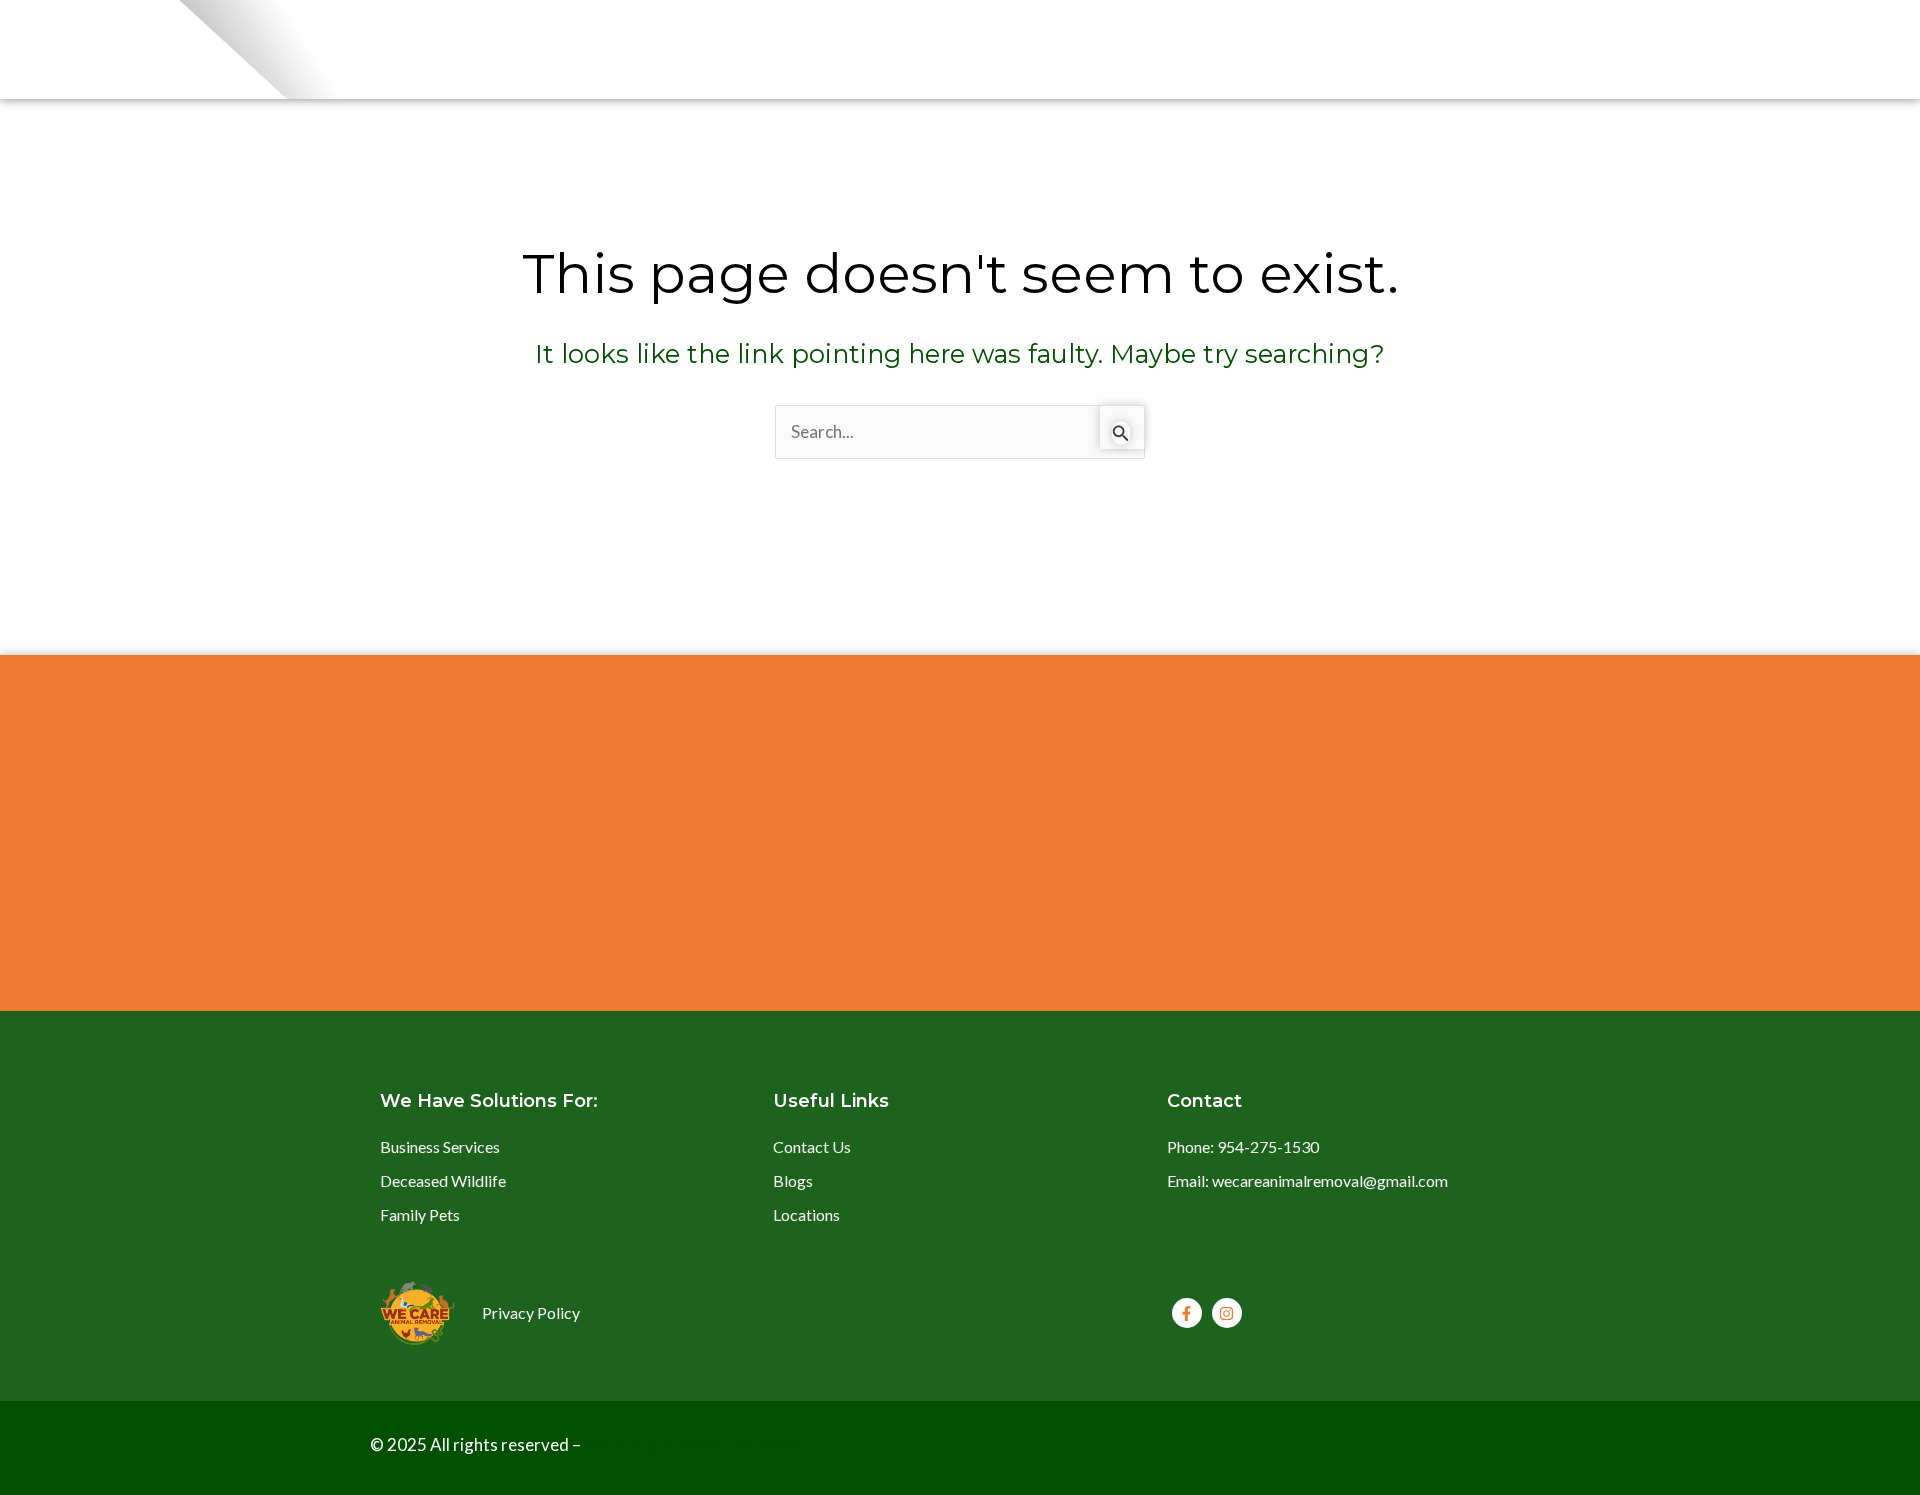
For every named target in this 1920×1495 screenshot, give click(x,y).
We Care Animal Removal (696, 1445)
